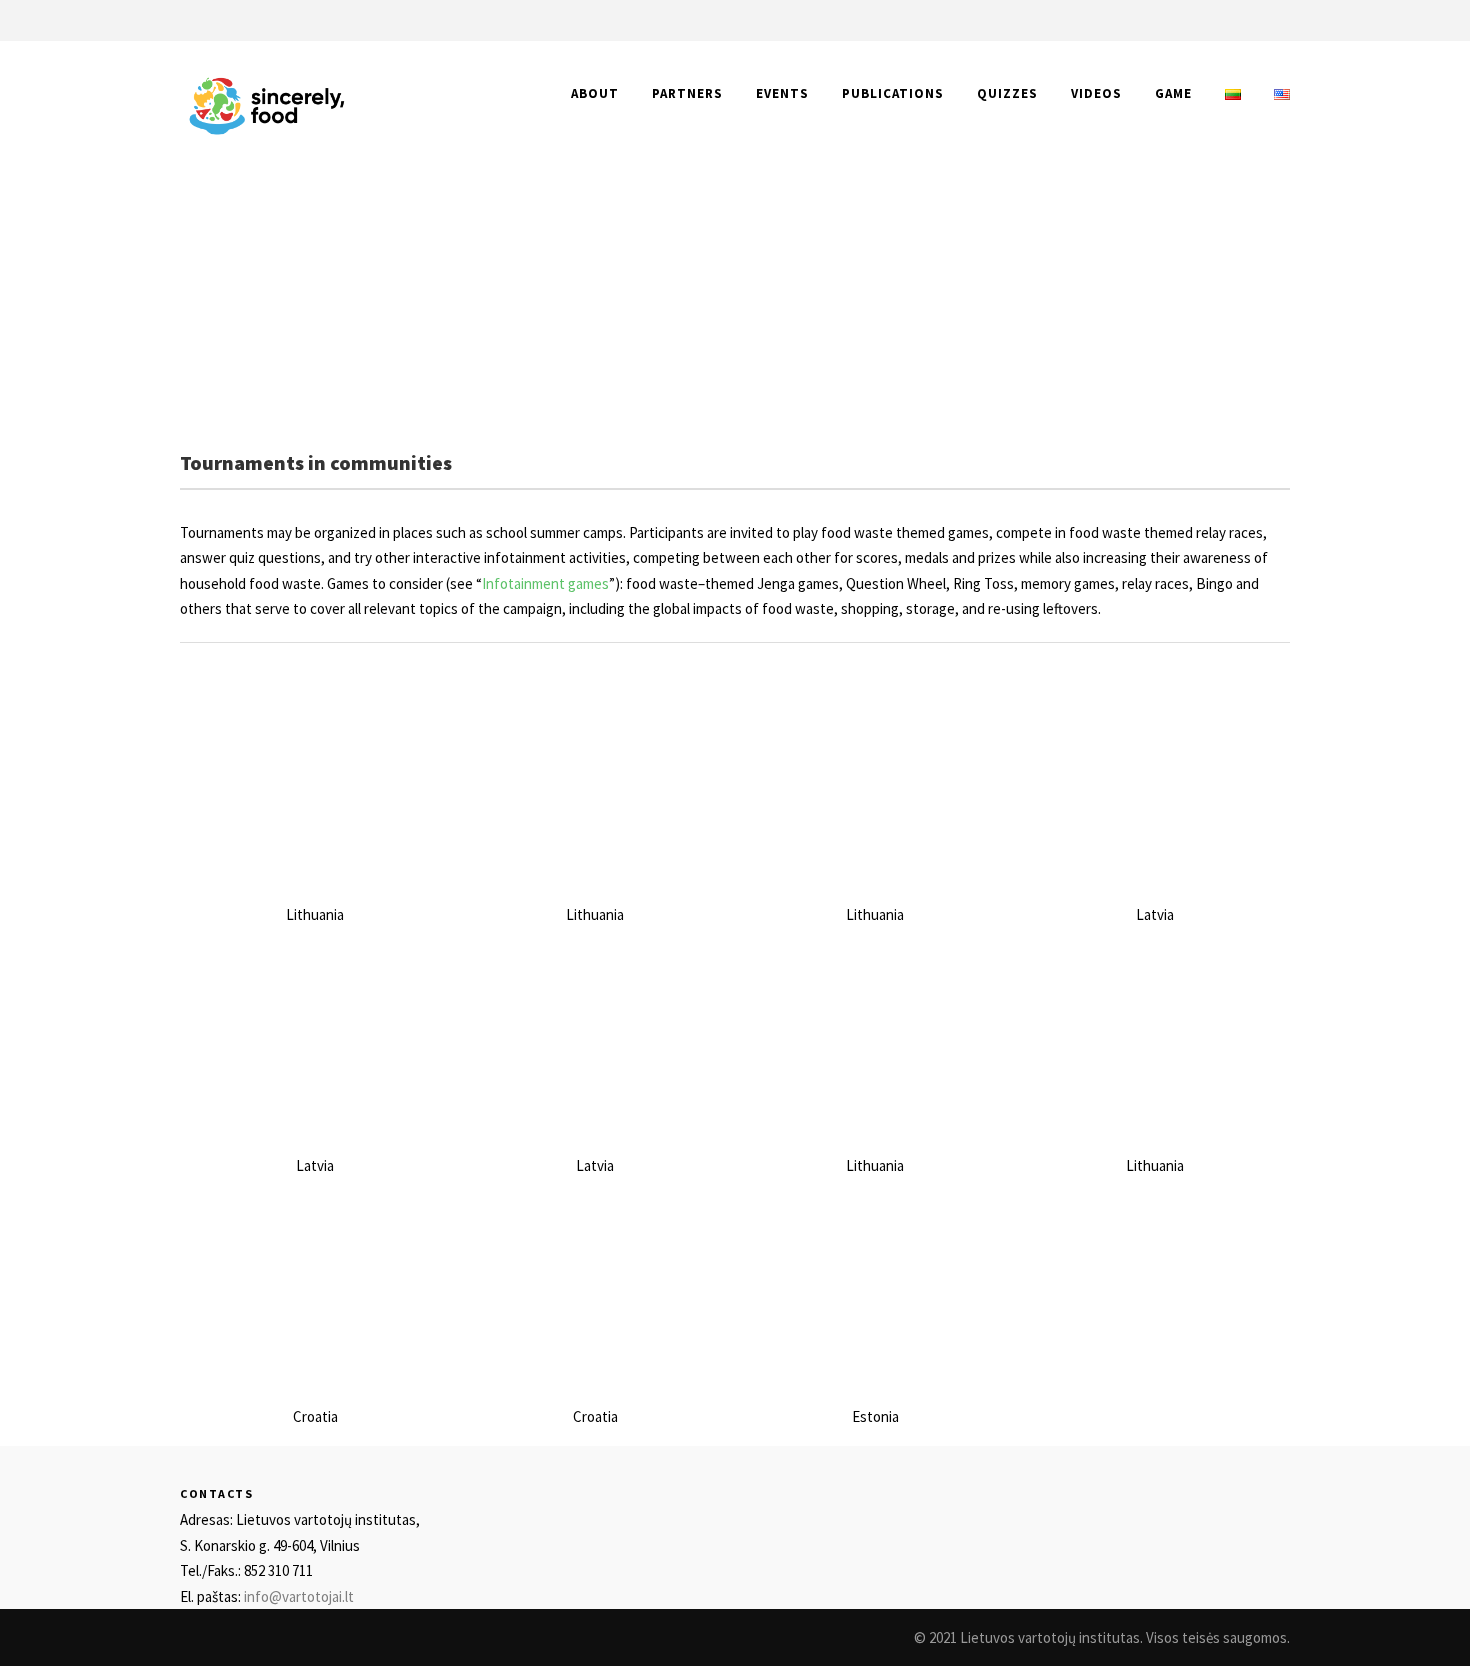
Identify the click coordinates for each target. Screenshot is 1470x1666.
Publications (893, 93)
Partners (687, 93)
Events (782, 93)
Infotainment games (545, 583)
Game (1173, 93)
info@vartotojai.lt (299, 1596)
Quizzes (1007, 93)
